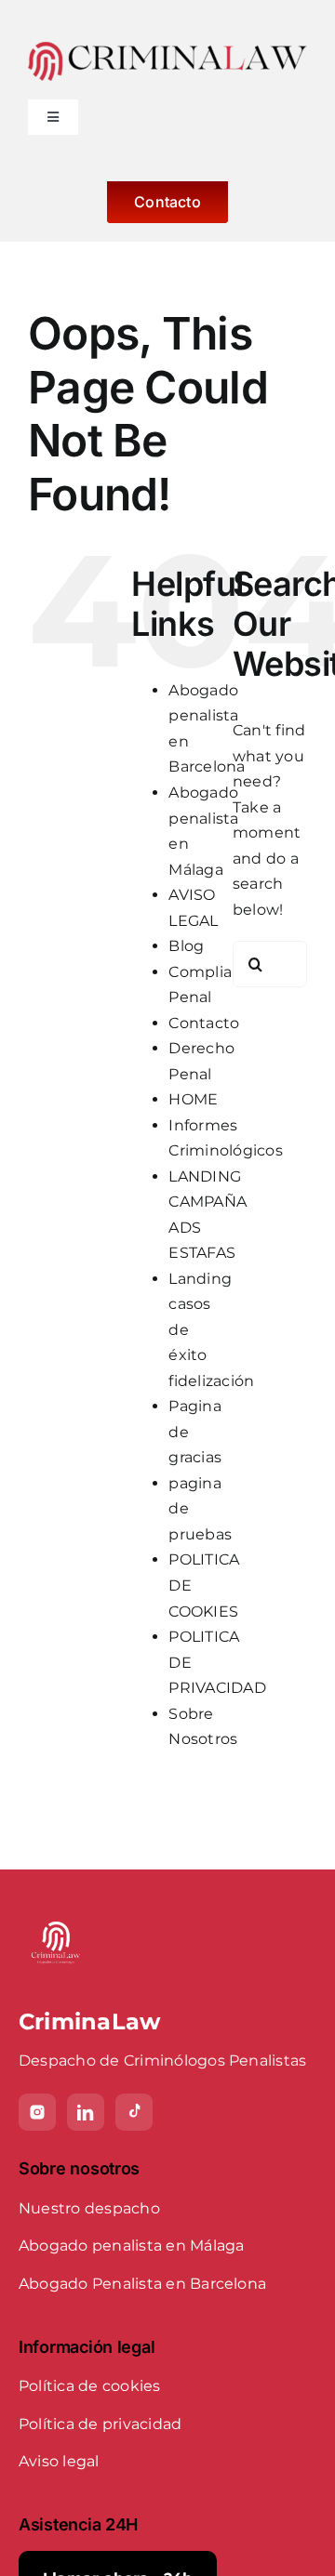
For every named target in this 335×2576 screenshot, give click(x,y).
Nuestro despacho (89, 2208)
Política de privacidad (100, 2424)
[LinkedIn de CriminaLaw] (86, 2112)
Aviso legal (59, 2461)
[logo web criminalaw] (167, 49)
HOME (193, 1099)
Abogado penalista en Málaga (131, 2246)
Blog (186, 946)
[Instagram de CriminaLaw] (37, 2112)
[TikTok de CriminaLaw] (134, 2112)
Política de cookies (90, 2386)
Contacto (204, 1023)
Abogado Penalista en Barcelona (142, 2284)
